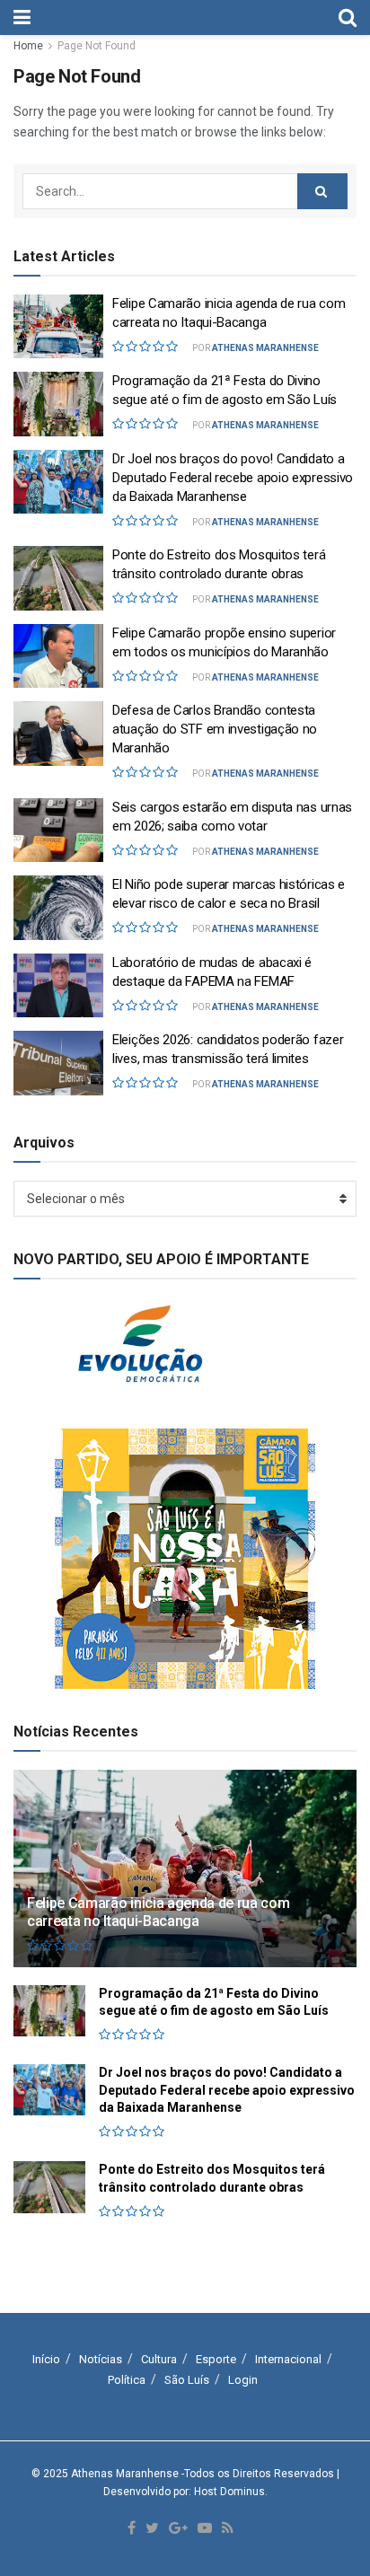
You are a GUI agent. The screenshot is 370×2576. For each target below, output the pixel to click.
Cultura (159, 2359)
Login (243, 2380)
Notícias (101, 2359)
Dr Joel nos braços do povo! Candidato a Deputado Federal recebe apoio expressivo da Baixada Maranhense (233, 478)
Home (28, 46)
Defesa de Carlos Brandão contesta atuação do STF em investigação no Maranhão (215, 729)
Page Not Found (97, 46)
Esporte (216, 2359)
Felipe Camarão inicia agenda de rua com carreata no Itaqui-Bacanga (159, 1912)
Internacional (288, 2359)
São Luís (187, 2380)
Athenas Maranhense (265, 348)
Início (46, 2359)
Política (127, 2380)
